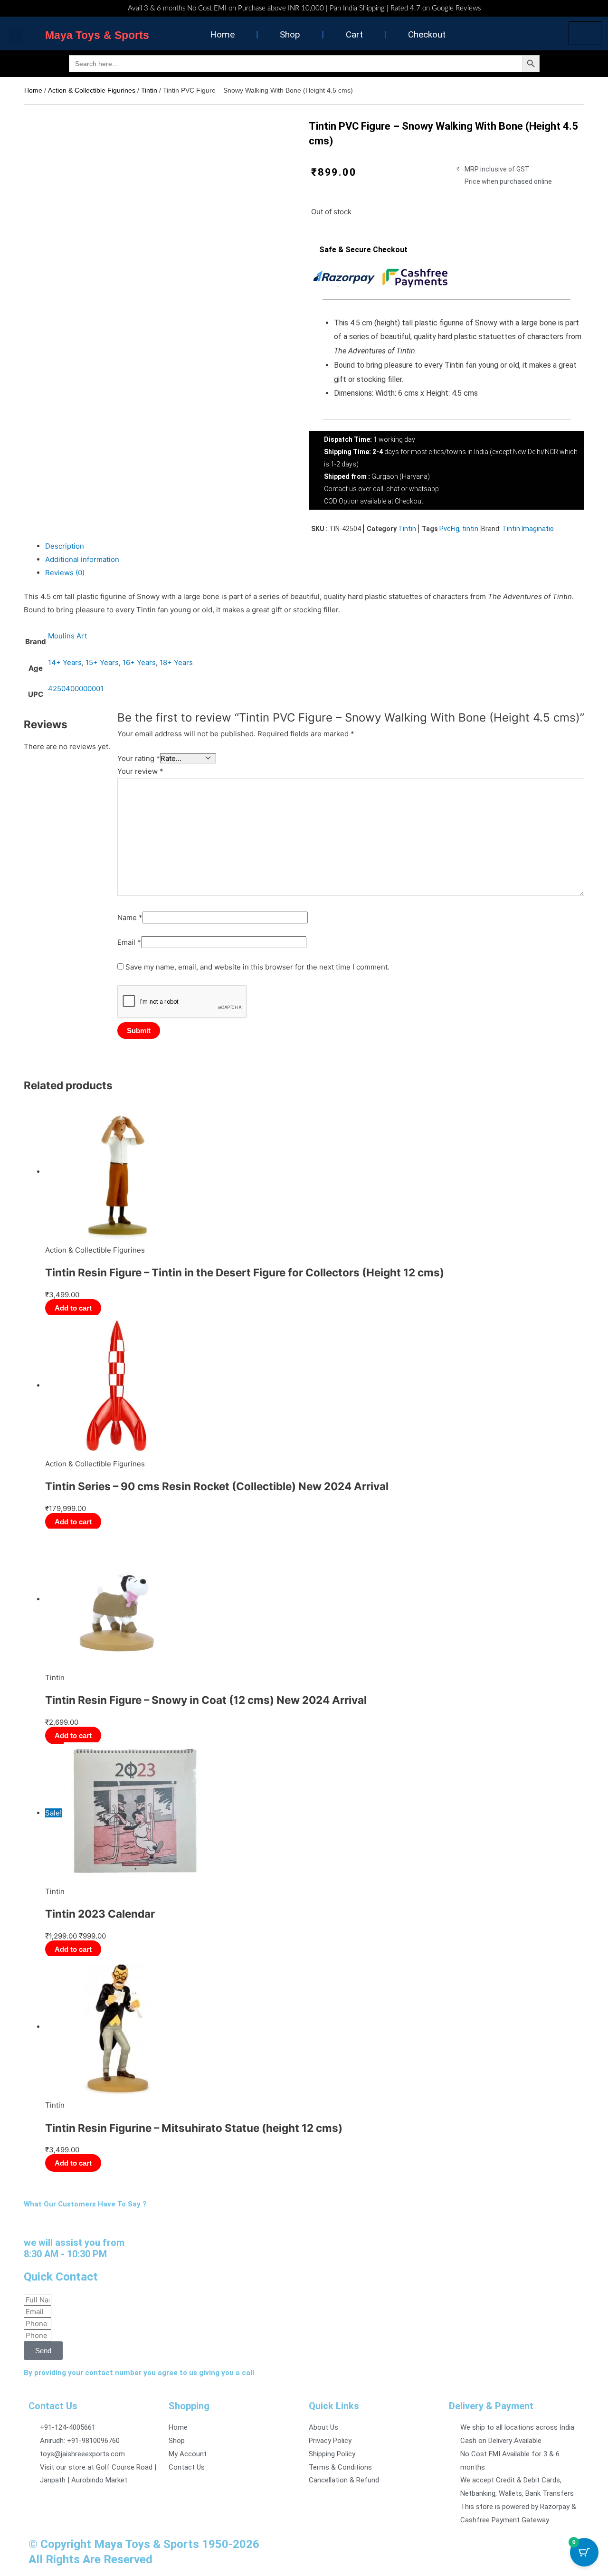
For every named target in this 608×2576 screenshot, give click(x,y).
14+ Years (65, 662)
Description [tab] (65, 546)
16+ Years (139, 662)
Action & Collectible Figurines (92, 90)
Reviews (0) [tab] (65, 573)
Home (222, 34)
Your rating (139, 758)
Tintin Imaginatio (528, 529)
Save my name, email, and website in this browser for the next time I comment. (257, 967)
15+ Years (102, 662)
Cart (354, 34)
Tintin (149, 90)
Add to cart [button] (73, 1308)
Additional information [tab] (82, 559)
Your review (140, 771)
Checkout (427, 34)
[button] (16, 36)
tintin (470, 529)
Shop (290, 34)
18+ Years (176, 662)
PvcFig (449, 529)
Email (129, 942)
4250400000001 (76, 689)
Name (130, 917)
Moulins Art (67, 636)
